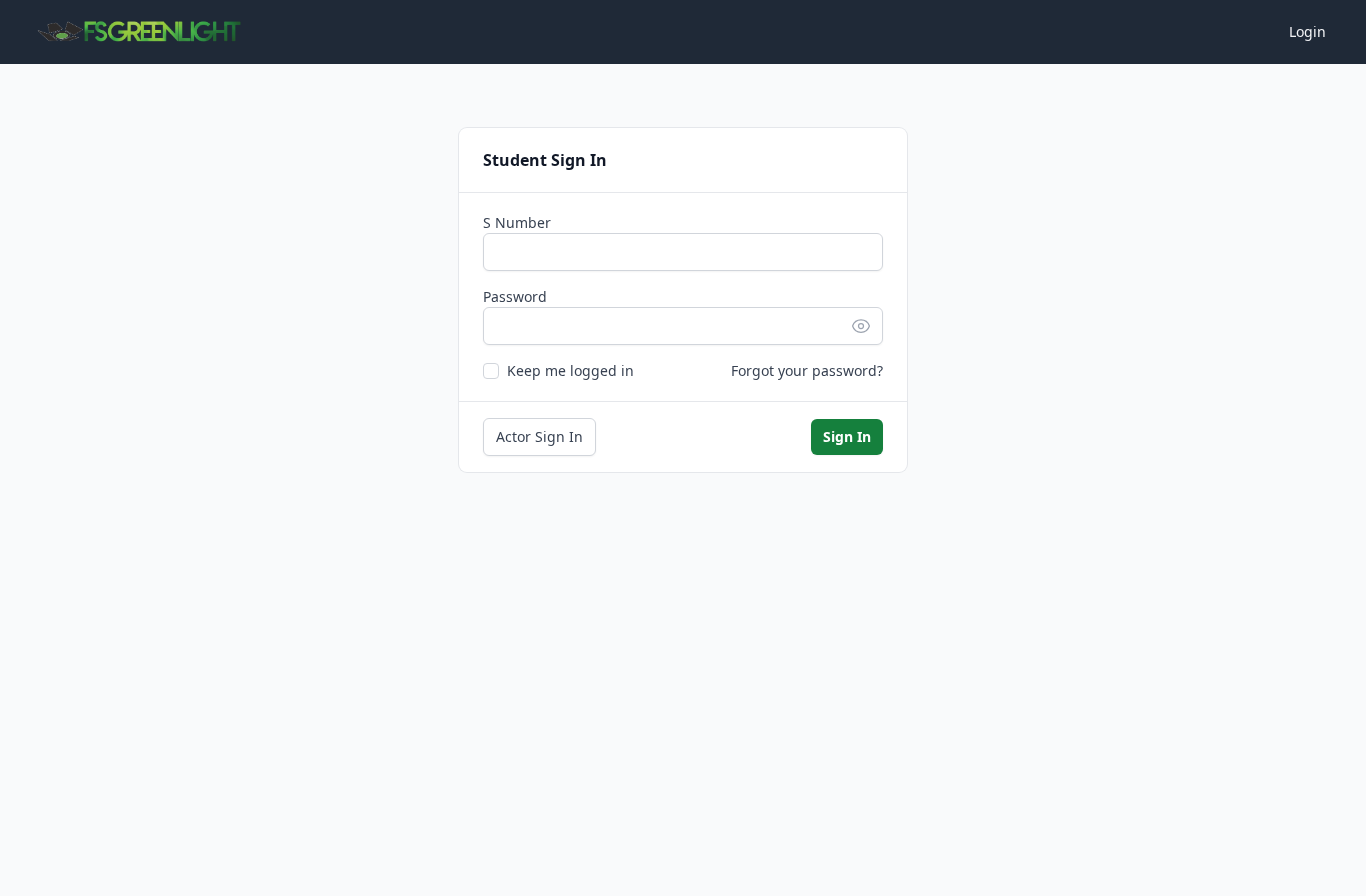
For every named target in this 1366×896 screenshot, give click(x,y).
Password (515, 296)
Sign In (847, 436)
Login (1307, 31)
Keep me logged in (570, 370)
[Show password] (867, 326)
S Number (517, 222)
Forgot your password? (807, 370)
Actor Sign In (539, 436)
